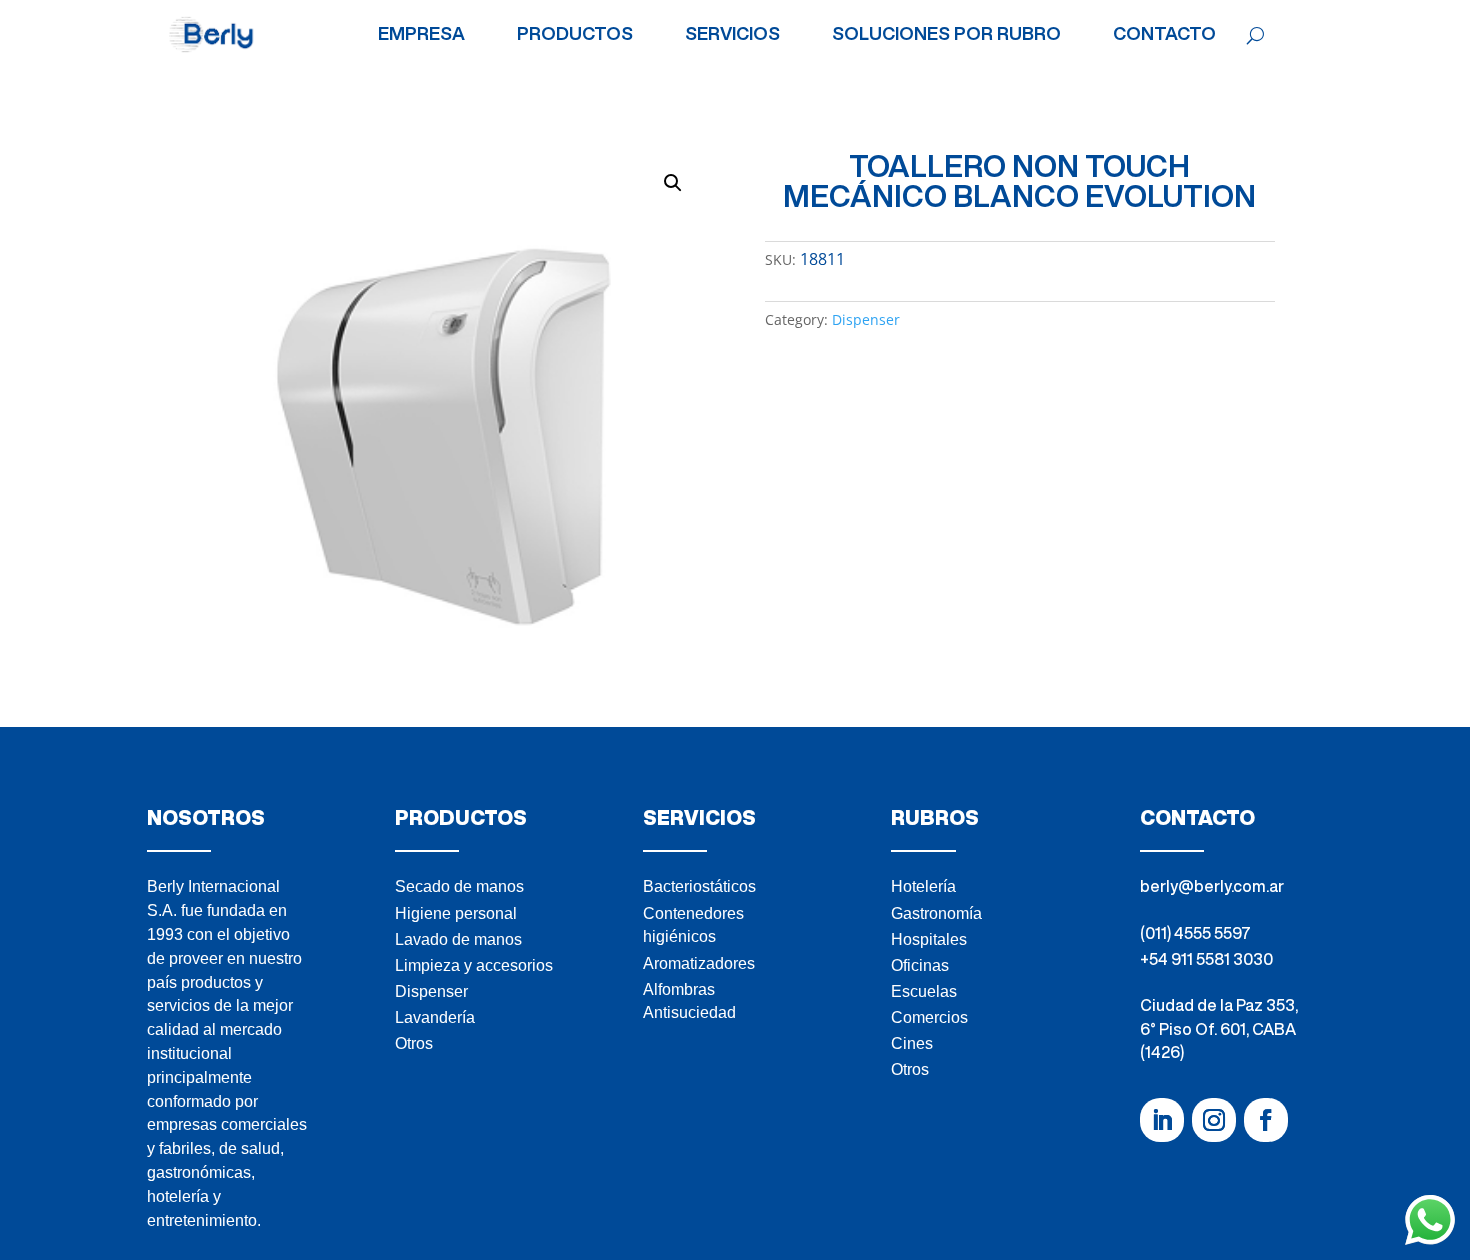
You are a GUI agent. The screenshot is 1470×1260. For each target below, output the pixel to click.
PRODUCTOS (575, 34)
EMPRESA (421, 34)
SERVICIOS (732, 34)
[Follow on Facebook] (1266, 1120)
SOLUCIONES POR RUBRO (946, 34)
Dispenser (866, 319)
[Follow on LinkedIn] (1162, 1120)
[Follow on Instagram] (1214, 1120)
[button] (673, 183)
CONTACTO (1164, 34)
